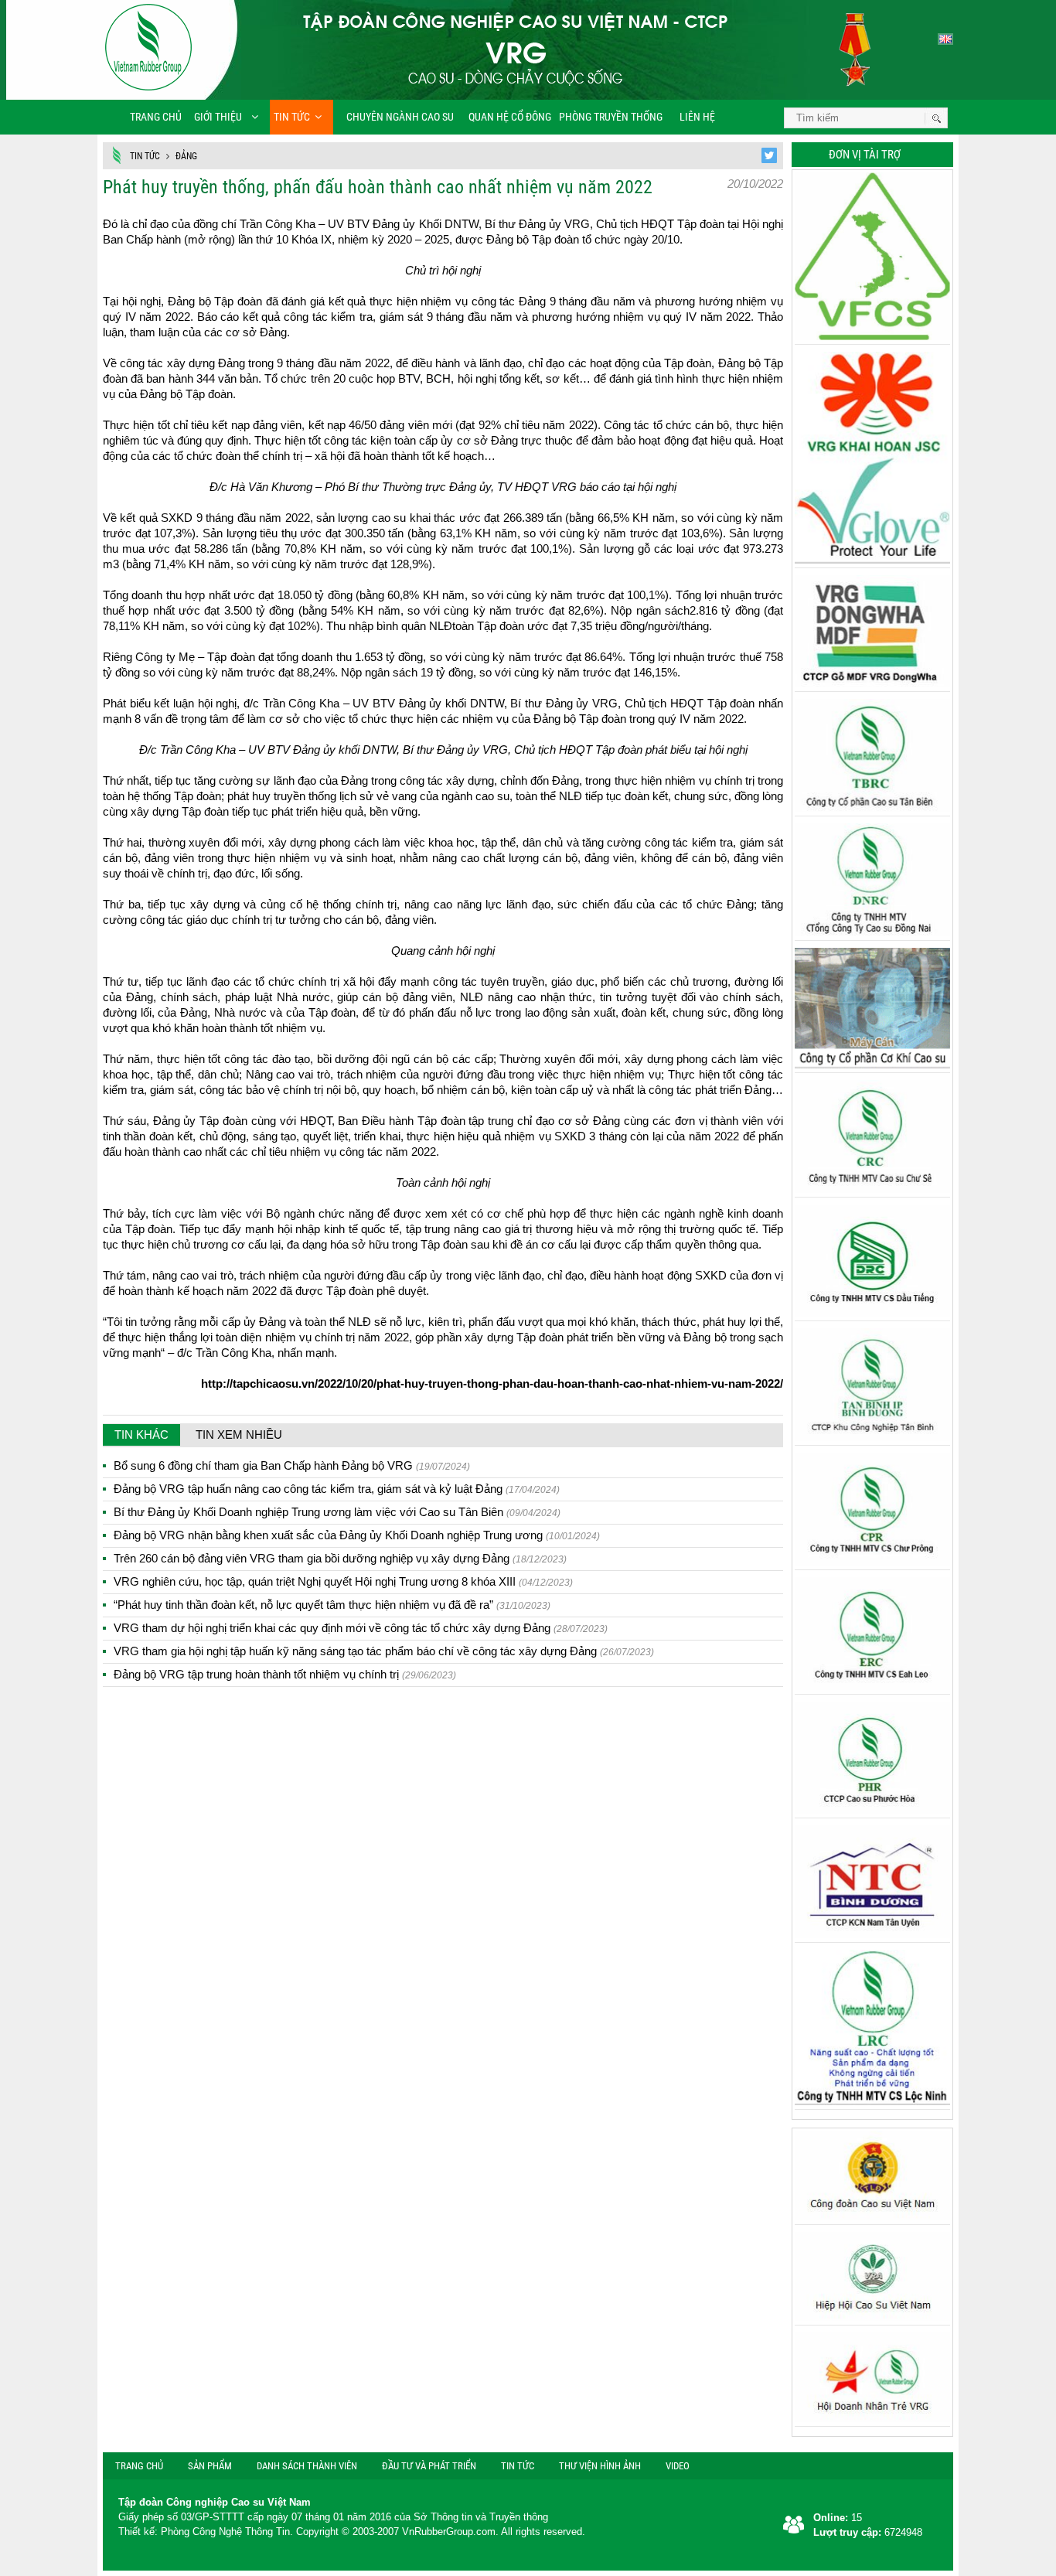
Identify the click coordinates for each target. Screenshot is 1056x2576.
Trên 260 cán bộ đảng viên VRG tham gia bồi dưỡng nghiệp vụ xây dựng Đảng (340, 1558)
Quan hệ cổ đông (510, 117)
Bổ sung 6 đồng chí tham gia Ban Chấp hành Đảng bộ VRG (292, 1465)
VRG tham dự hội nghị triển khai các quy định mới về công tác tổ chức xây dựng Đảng (361, 1628)
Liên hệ (696, 117)
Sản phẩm (210, 2466)
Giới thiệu (218, 117)
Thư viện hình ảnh (600, 2466)
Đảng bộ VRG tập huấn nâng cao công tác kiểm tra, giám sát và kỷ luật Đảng (337, 1489)
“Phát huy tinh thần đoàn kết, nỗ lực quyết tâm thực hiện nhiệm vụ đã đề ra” (332, 1605)
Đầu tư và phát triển (429, 2466)
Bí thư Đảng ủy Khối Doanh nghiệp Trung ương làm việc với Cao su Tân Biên (337, 1512)
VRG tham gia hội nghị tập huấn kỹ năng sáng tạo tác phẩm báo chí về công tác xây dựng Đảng (384, 1651)
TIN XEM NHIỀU (239, 1435)
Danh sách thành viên (307, 2466)
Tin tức (292, 117)
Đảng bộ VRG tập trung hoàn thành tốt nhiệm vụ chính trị (285, 1674)
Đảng (186, 156)
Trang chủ (156, 117)
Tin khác (141, 1435)
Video (678, 2466)
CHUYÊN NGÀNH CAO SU (395, 117)
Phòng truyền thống (611, 117)
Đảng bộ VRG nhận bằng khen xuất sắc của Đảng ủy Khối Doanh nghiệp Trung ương (357, 1535)
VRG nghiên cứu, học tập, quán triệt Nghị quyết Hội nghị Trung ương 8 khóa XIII (343, 1581)
